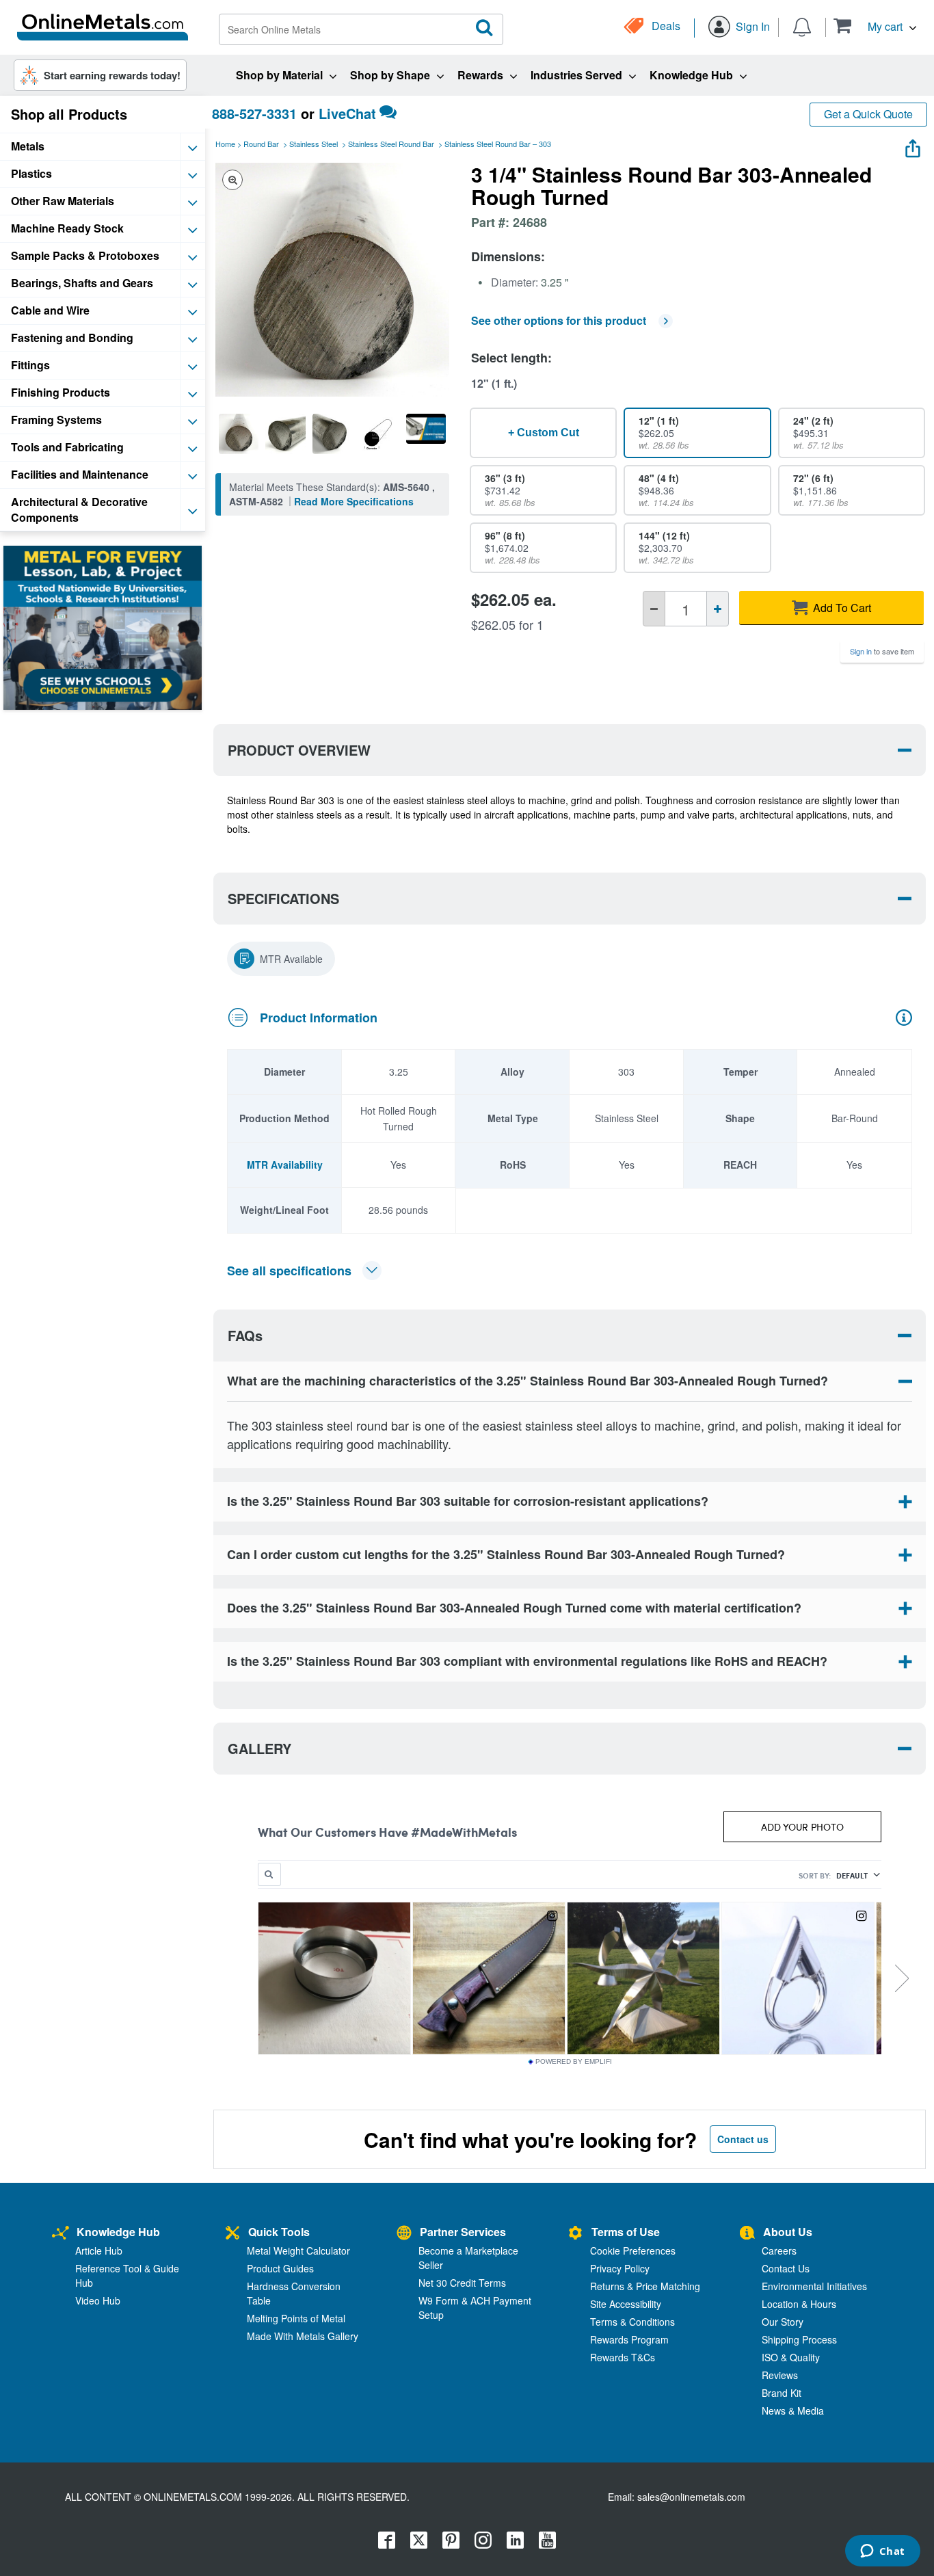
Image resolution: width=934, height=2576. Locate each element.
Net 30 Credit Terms (462, 2283)
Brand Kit (782, 2393)
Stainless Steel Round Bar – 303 (498, 144)
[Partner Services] (404, 2234)
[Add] (718, 609)
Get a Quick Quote (868, 114)
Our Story (783, 2322)
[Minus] (654, 609)
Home (225, 144)
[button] (875, 26)
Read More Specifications (354, 501)
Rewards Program (629, 2339)
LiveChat (347, 113)
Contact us (743, 2139)
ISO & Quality (791, 2357)
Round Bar (261, 144)
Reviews (780, 2375)
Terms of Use (626, 2232)
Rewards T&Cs (623, 2357)
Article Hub (99, 2250)
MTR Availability (285, 1165)
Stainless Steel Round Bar (391, 144)
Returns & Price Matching (645, 2286)
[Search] (485, 28)
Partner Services (463, 2232)
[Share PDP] (913, 145)
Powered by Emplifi (574, 2062)
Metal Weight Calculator (298, 2250)
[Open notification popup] (802, 26)
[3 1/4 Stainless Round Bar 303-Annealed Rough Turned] (239, 434)
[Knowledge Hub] (61, 2234)
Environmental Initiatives (814, 2286)
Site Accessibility (626, 2304)
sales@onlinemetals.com (691, 2497)
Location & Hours (799, 2304)
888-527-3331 (254, 113)
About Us (788, 2232)
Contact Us (786, 2268)
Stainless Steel (313, 144)
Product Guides (280, 2268)
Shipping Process (799, 2339)
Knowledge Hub (118, 2232)
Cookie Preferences (633, 2250)
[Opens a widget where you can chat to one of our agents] (882, 2552)
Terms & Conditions (632, 2322)
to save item (882, 651)
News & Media (793, 2411)
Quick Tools (279, 2232)
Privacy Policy (620, 2268)
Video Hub (98, 2300)
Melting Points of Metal (296, 2318)
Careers (779, 2250)
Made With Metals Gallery (303, 2336)
